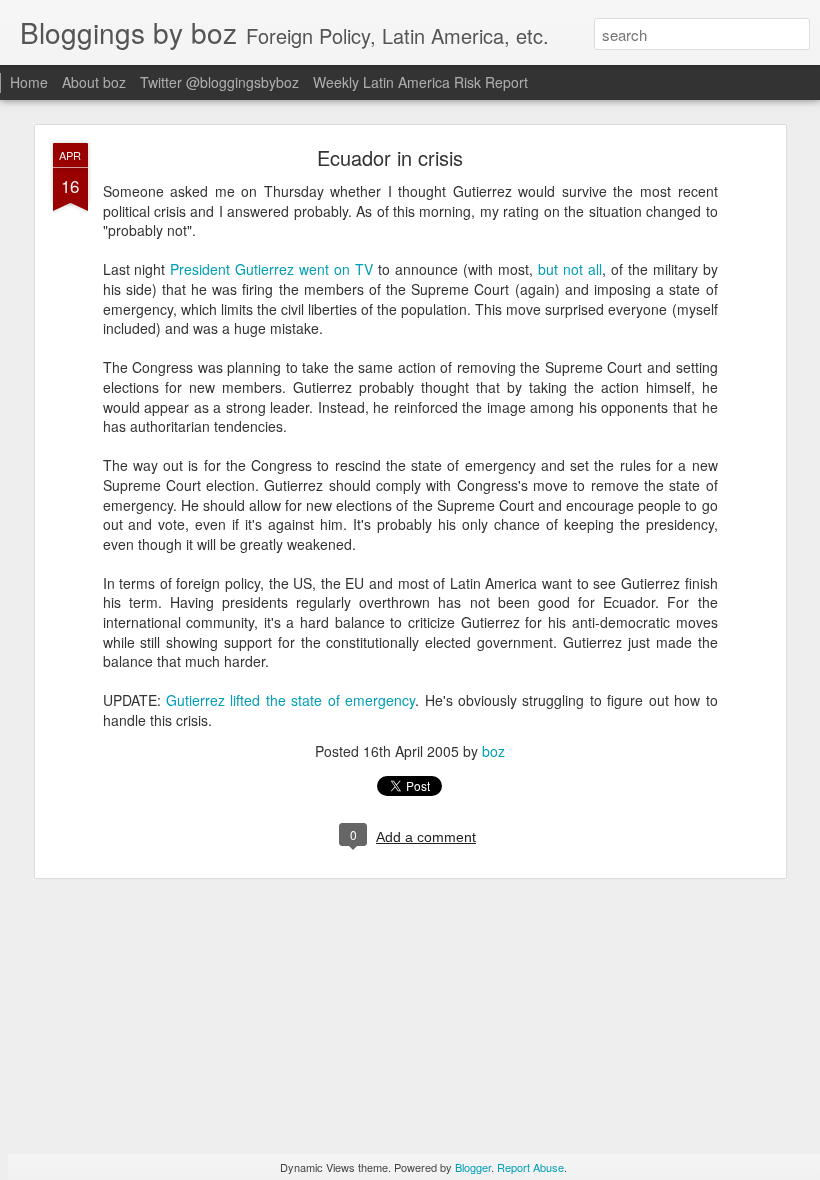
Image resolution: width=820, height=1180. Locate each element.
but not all (570, 269)
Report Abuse (530, 1167)
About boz (94, 82)
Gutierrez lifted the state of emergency (290, 700)
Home (29, 82)
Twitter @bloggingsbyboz (219, 82)
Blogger (473, 1167)
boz (493, 751)
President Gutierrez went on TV (271, 269)
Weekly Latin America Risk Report (420, 82)
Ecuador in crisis (390, 157)
